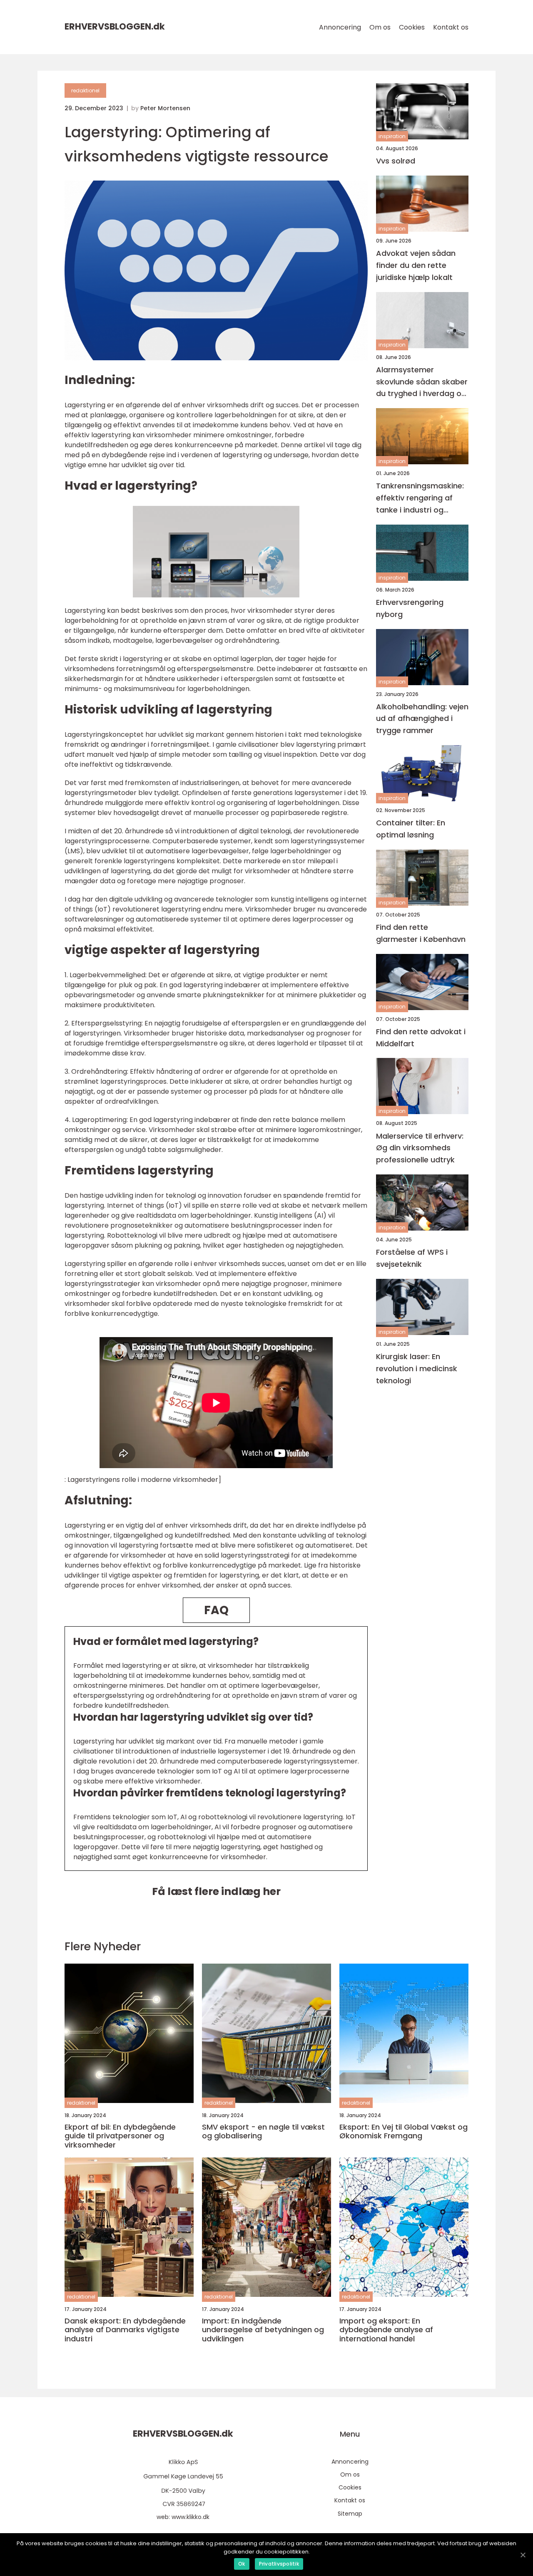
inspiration (392, 136)
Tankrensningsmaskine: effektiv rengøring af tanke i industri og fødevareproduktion (420, 498)
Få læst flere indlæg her (216, 1891)
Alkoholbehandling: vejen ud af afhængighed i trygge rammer (422, 719)
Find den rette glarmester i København (421, 933)
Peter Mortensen (165, 108)
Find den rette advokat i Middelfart (421, 1038)
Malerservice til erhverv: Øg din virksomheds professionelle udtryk (420, 1148)
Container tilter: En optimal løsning (411, 829)
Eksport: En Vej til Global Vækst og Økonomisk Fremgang (403, 2131)
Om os (380, 27)
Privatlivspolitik (279, 2564)
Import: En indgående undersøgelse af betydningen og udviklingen (263, 2330)
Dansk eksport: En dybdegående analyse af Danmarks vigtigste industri (125, 2330)
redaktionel (85, 90)
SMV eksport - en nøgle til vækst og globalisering (263, 2131)
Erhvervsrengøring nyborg (410, 608)
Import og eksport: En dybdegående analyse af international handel (386, 2330)
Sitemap (350, 2514)
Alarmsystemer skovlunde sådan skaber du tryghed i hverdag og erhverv (422, 382)
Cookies (412, 27)
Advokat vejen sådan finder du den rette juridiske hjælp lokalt (416, 265)
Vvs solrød (396, 161)
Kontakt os (451, 27)
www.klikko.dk (191, 2517)
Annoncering (340, 27)
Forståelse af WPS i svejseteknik (412, 1258)
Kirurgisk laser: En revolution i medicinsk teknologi (417, 1368)
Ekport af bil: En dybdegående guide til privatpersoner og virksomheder (120, 2136)
